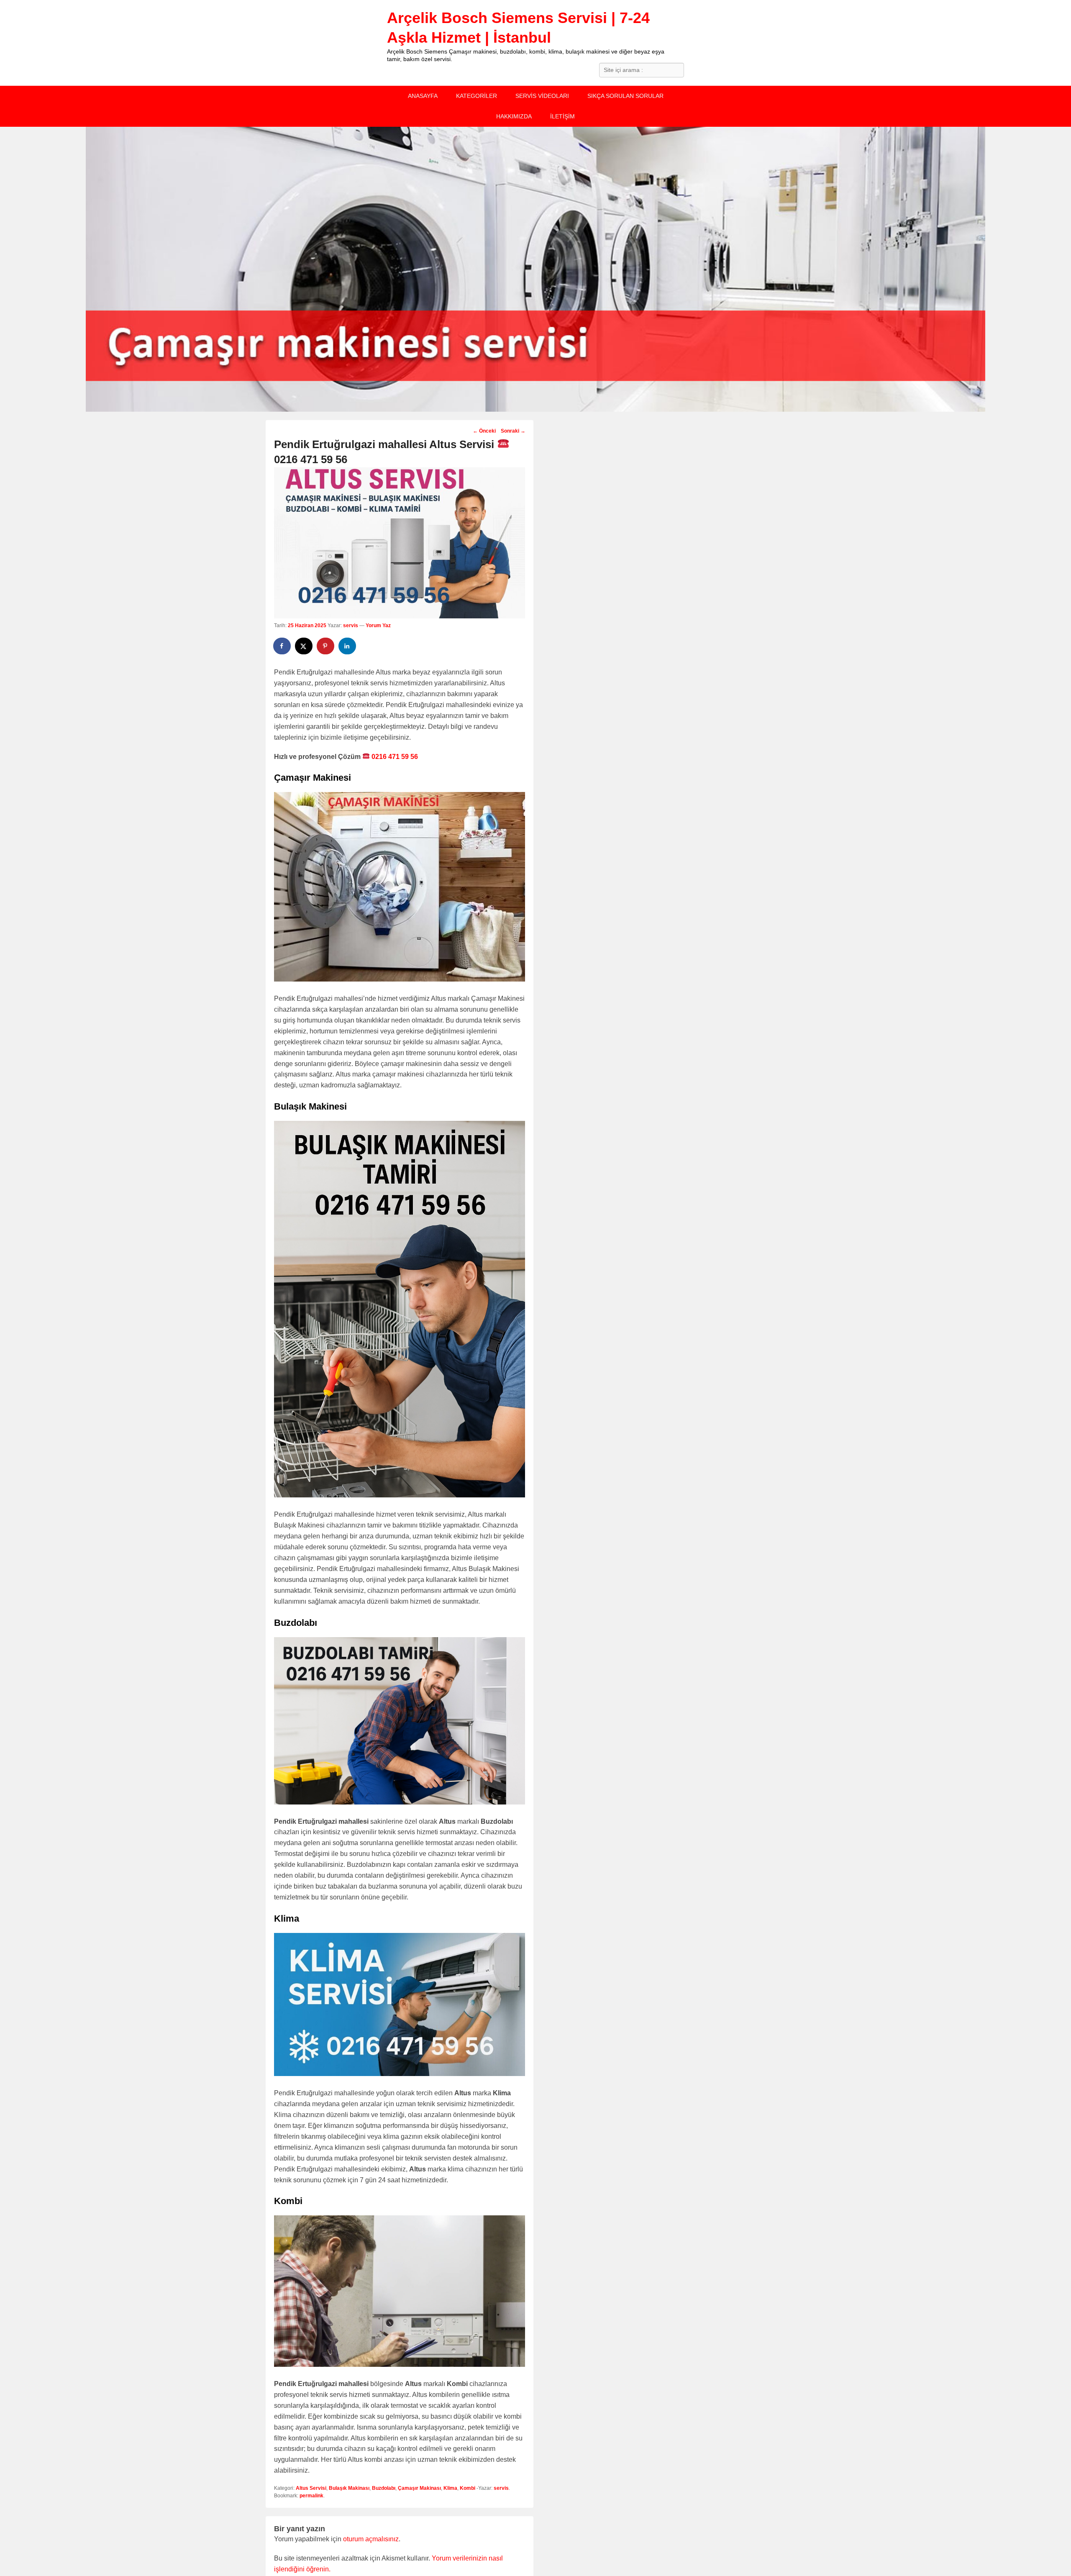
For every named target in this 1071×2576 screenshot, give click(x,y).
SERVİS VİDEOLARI (542, 96)
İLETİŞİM (562, 116)
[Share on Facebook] (282, 646)
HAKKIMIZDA (514, 116)
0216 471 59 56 (394, 757)
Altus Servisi (311, 2488)
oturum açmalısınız (371, 2539)
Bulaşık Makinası (349, 2488)
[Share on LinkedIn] (348, 646)
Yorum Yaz (378, 625)
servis (351, 625)
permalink (311, 2496)
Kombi (468, 2488)
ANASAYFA (423, 96)
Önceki (484, 431)
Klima (450, 2488)
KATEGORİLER (477, 96)
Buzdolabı (384, 2488)
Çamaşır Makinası (419, 2488)
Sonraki (513, 431)
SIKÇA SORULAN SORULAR (625, 96)
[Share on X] (304, 646)
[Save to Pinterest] (326, 646)
